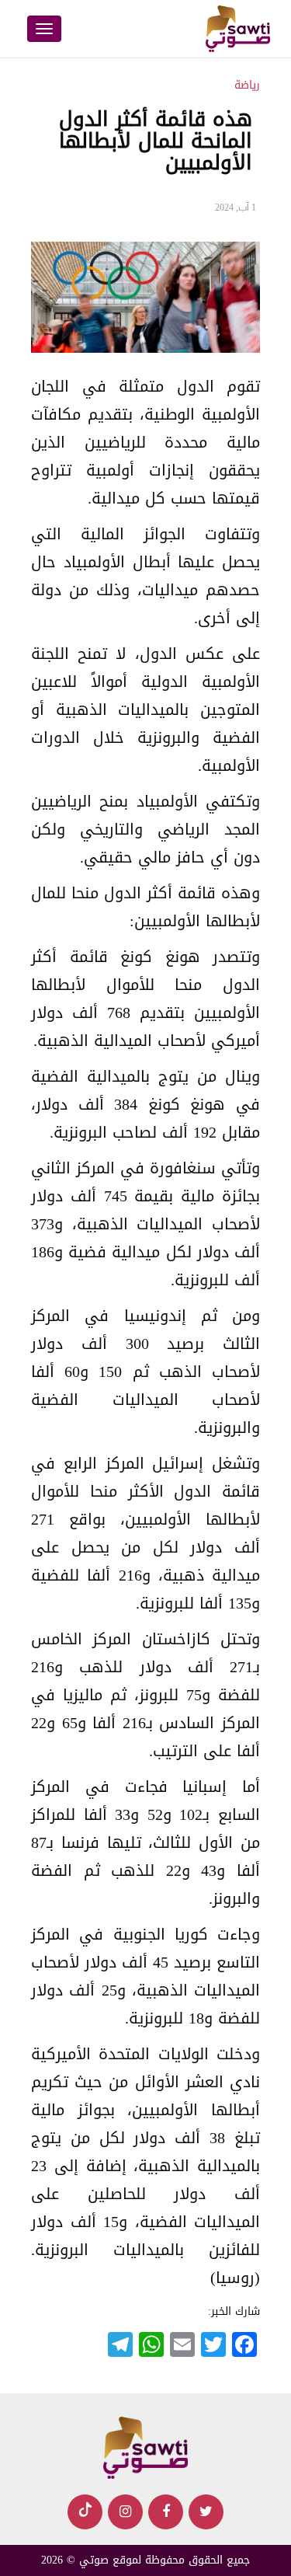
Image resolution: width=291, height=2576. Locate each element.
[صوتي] (146, 2449)
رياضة (247, 85)
